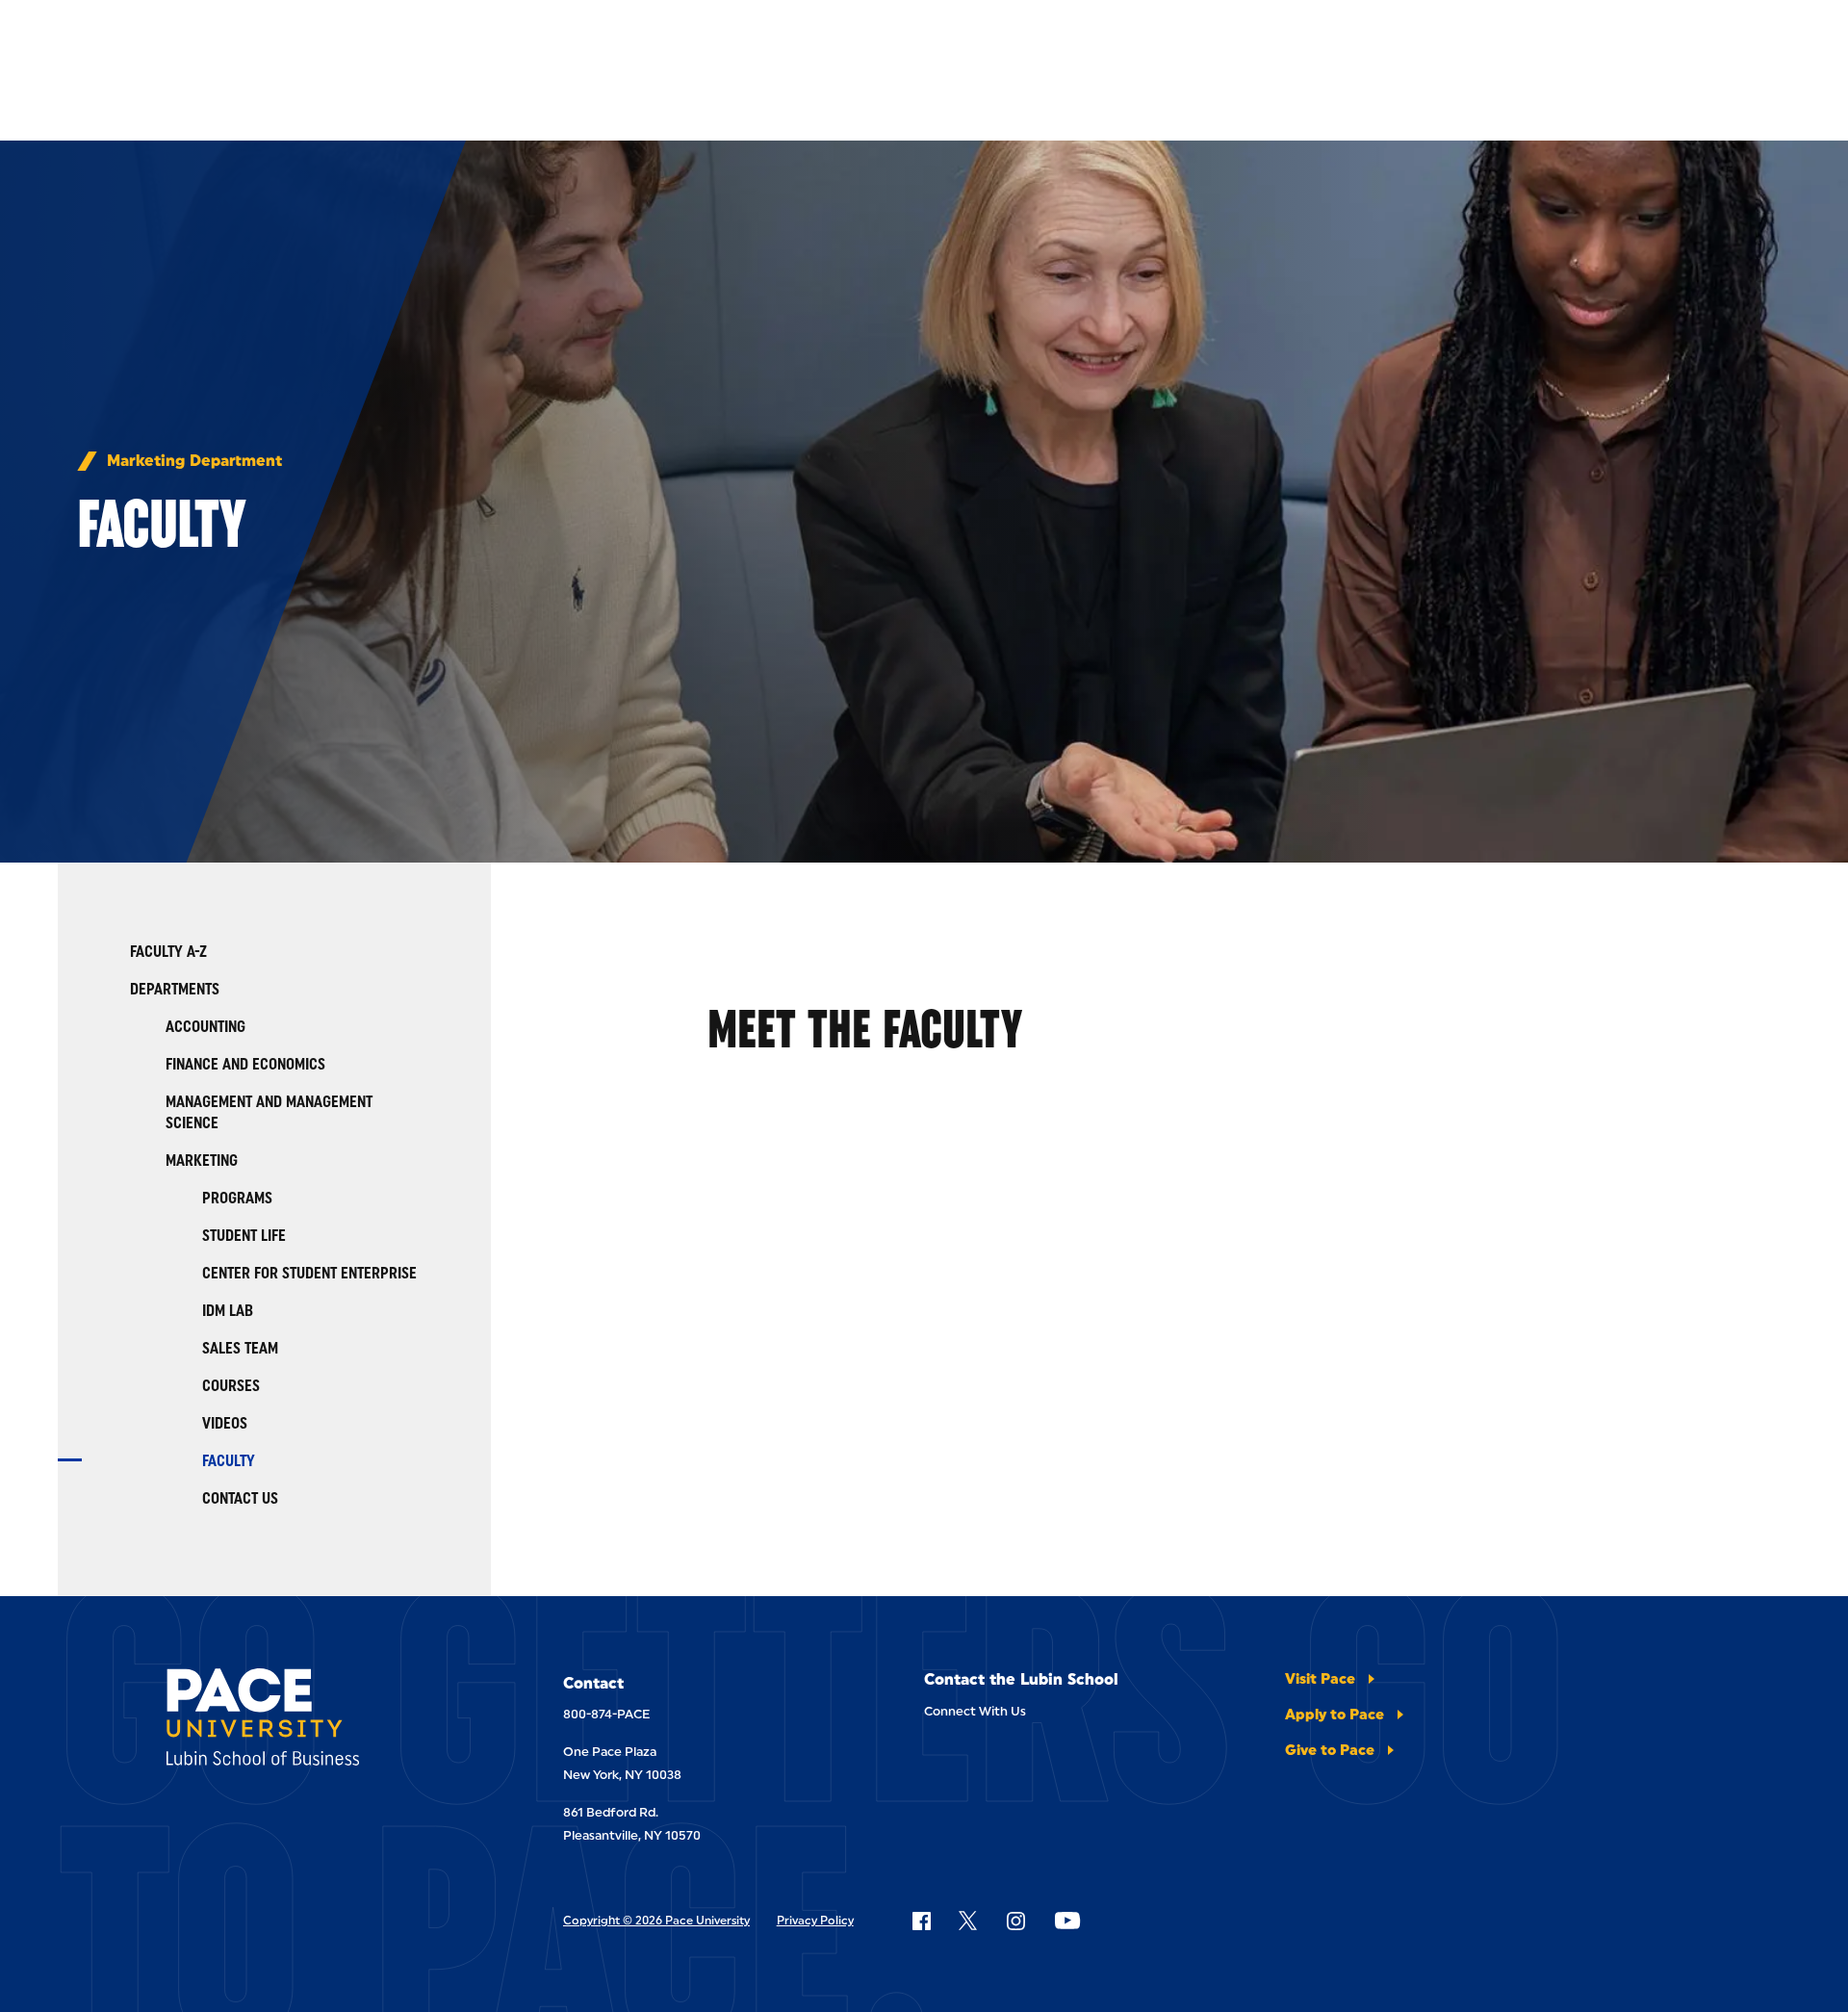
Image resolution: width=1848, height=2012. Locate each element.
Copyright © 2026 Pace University (656, 1921)
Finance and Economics (245, 1064)
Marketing (202, 1161)
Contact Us (240, 1498)
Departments (175, 989)
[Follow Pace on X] (968, 1921)
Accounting (205, 1027)
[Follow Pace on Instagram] (1015, 1921)
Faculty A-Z (168, 952)
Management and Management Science (269, 1112)
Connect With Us (975, 1711)
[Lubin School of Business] (311, 1720)
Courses (231, 1386)
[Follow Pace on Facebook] (921, 1921)
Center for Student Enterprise (309, 1273)
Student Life (244, 1236)
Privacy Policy (815, 1921)
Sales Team (240, 1348)
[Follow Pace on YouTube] (1067, 1921)
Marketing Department (194, 461)
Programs (237, 1198)
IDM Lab (228, 1311)
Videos (225, 1423)
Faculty (229, 1461)
